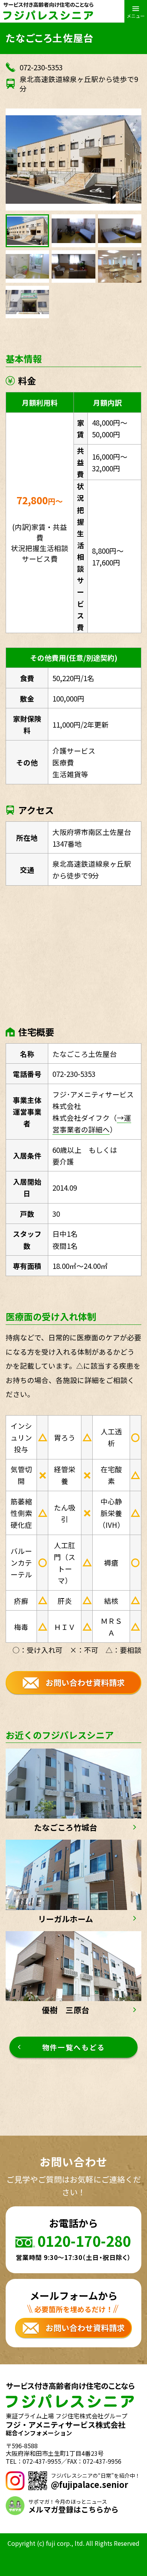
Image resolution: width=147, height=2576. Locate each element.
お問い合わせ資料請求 (85, 1682)
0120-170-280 (84, 2241)
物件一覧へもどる (74, 2047)
